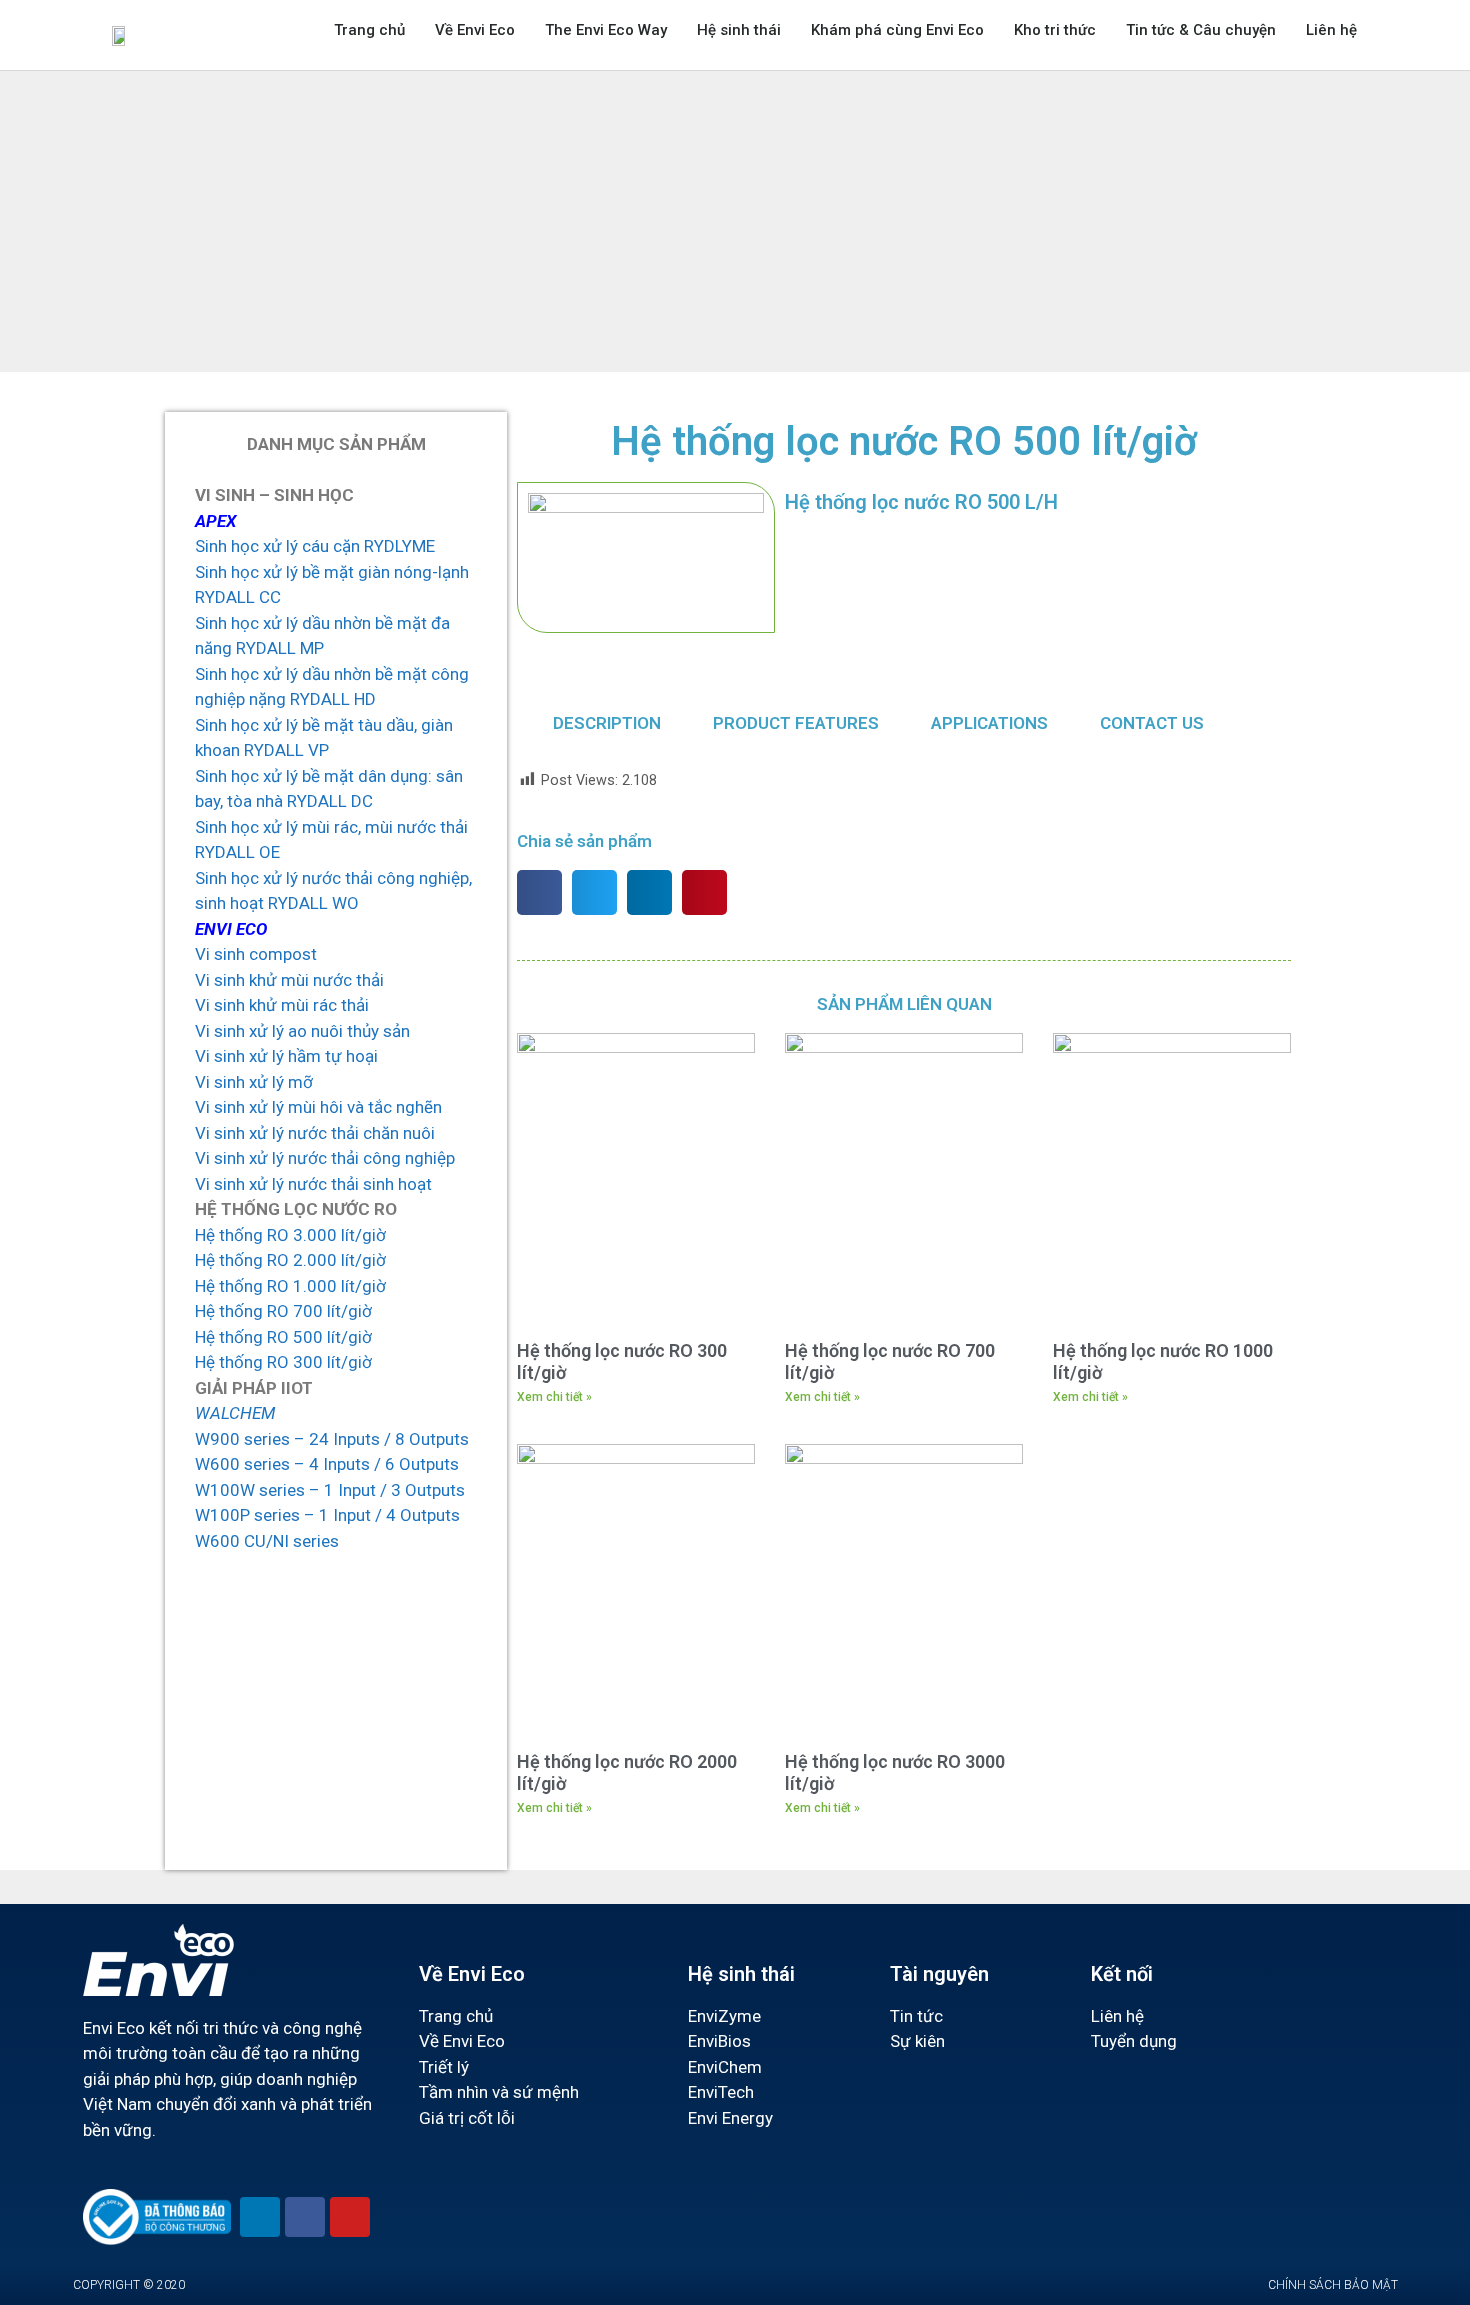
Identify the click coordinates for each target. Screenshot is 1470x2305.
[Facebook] (305, 2217)
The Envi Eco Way (606, 30)
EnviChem (725, 2067)
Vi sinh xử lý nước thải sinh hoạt (313, 1184)
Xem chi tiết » (554, 1397)
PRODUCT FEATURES (796, 723)
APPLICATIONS (989, 723)
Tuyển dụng (1134, 2041)
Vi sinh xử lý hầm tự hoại (286, 1056)
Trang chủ (369, 30)
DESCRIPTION (607, 723)
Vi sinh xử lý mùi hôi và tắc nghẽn (318, 1107)
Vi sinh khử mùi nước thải (289, 980)
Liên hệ (1331, 30)
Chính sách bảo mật (1333, 2285)
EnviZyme (724, 2016)
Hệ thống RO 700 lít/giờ (283, 1311)
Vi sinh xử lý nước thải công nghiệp (325, 1158)
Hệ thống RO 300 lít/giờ (283, 1362)
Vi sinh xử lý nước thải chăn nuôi (315, 1133)
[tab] (607, 723)
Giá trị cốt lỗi (467, 2118)
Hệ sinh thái (739, 30)
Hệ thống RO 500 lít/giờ (283, 1337)
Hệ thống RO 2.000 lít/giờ (290, 1260)
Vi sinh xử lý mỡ (254, 1082)
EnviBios (719, 2041)
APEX (215, 521)
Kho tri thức (1055, 30)
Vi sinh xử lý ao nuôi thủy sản (302, 1031)
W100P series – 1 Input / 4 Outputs (327, 1515)
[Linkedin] (260, 2217)
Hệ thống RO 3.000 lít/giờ (290, 1235)
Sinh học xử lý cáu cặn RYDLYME (315, 546)
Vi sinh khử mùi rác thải (282, 1005)
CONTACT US (1152, 723)
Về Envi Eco (475, 30)
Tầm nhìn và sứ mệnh (499, 2092)
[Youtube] (350, 2217)
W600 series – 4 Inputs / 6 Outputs (327, 1464)
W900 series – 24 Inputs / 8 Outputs (332, 1439)
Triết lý (444, 2067)
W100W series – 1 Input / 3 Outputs (330, 1490)
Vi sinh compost (256, 954)
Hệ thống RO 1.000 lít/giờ (290, 1286)
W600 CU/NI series (267, 1541)
